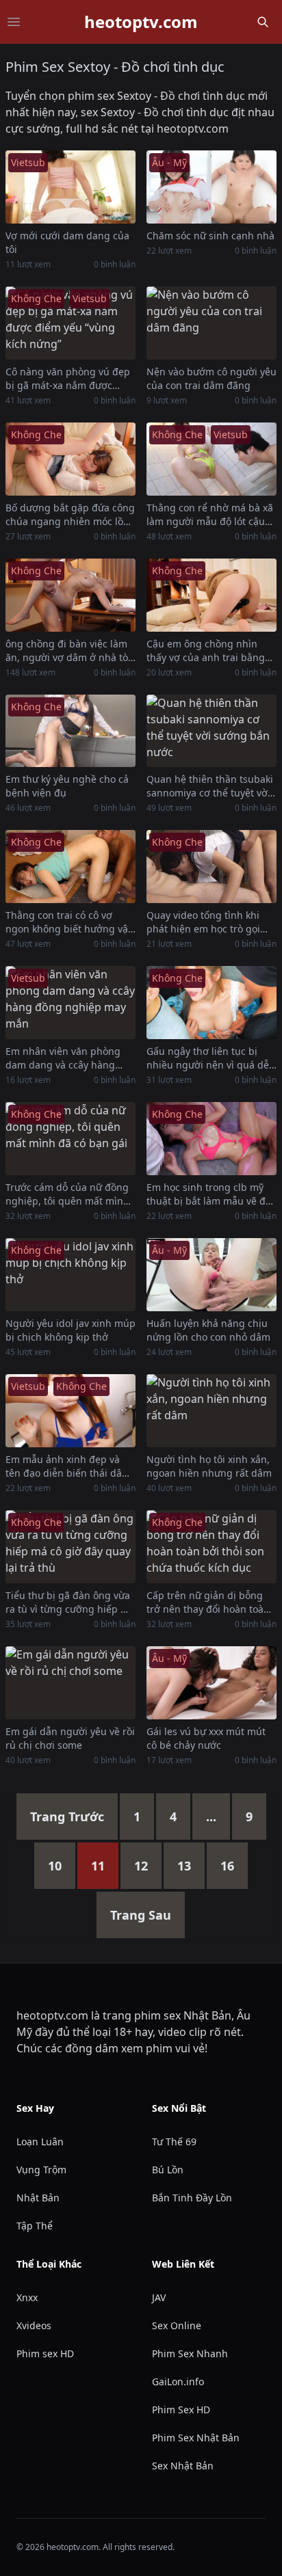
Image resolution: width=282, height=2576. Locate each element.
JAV (159, 2297)
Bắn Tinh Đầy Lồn (192, 2198)
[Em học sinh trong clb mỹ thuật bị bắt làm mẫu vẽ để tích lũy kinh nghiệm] (211, 1139)
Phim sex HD (45, 2353)
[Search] (263, 22)
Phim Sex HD (181, 2410)
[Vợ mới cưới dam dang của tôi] (70, 187)
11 (98, 1866)
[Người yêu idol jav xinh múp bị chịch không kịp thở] (70, 1275)
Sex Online (177, 2325)
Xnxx (27, 2297)
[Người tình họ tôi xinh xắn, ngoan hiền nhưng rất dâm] (211, 1411)
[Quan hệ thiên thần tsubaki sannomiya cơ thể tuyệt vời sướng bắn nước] (211, 731)
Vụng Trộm (41, 2170)
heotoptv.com (141, 22)
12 (141, 1866)
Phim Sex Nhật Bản (196, 2438)
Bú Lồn (168, 2170)
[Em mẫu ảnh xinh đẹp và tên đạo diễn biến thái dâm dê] (70, 1411)
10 (55, 1866)
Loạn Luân (40, 2142)
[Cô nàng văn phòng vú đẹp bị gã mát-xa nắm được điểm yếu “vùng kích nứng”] (70, 323)
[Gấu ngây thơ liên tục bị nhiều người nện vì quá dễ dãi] (211, 1003)
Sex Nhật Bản (183, 2466)
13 (184, 1866)
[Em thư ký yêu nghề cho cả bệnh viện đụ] (70, 731)
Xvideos (34, 2325)
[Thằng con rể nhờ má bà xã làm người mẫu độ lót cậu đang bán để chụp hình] (211, 459)
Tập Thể (35, 2226)
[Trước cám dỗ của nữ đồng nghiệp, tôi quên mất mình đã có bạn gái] (70, 1139)
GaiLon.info (178, 2382)
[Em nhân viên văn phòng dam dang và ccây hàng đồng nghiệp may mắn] (70, 1003)
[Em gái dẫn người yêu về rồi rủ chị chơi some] (70, 1683)
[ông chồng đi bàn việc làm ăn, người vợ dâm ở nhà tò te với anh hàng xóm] (70, 595)
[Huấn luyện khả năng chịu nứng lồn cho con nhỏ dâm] (211, 1275)
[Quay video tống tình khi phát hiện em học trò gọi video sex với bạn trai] (211, 867)
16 (227, 1866)
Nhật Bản (38, 2198)
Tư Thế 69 (174, 2142)
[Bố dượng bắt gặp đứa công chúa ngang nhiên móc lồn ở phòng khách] (70, 459)
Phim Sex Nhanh (190, 2353)
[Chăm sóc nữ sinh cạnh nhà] (211, 187)
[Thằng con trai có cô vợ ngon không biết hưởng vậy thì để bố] (70, 867)
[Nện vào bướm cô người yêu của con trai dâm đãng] (211, 323)
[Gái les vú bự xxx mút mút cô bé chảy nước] (211, 1683)
